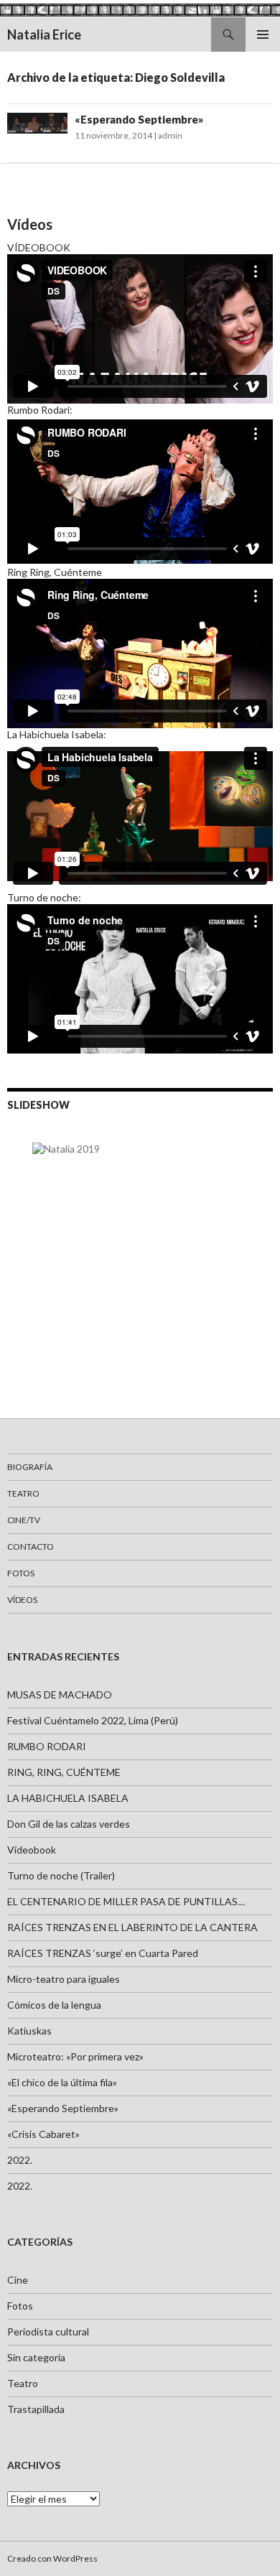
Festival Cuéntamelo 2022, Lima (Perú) (93, 1720)
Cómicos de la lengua (54, 2005)
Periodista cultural (48, 2331)
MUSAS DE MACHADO (60, 1694)
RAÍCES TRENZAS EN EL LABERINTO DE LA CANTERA (132, 1927)
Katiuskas (29, 2031)
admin (170, 135)
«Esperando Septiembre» (139, 119)
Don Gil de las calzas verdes (69, 1824)
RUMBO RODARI (47, 1746)
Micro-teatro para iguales (64, 1979)
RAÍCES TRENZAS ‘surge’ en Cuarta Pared (103, 1953)
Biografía (30, 1467)
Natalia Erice (44, 34)
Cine (18, 2280)
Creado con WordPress (52, 2558)
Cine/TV (24, 1520)
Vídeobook (32, 1850)
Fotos (21, 1573)
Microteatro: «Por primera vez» (75, 2056)
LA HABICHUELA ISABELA (68, 1798)
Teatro (23, 1493)
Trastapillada (36, 2409)
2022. (20, 2160)
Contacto (31, 1547)
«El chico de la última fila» (62, 2082)
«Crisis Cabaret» (43, 2134)
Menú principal (263, 34)
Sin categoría (36, 2357)
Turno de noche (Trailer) (61, 1875)
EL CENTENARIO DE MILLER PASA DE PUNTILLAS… (126, 1901)
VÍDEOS (22, 1600)
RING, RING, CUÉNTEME (64, 1772)
